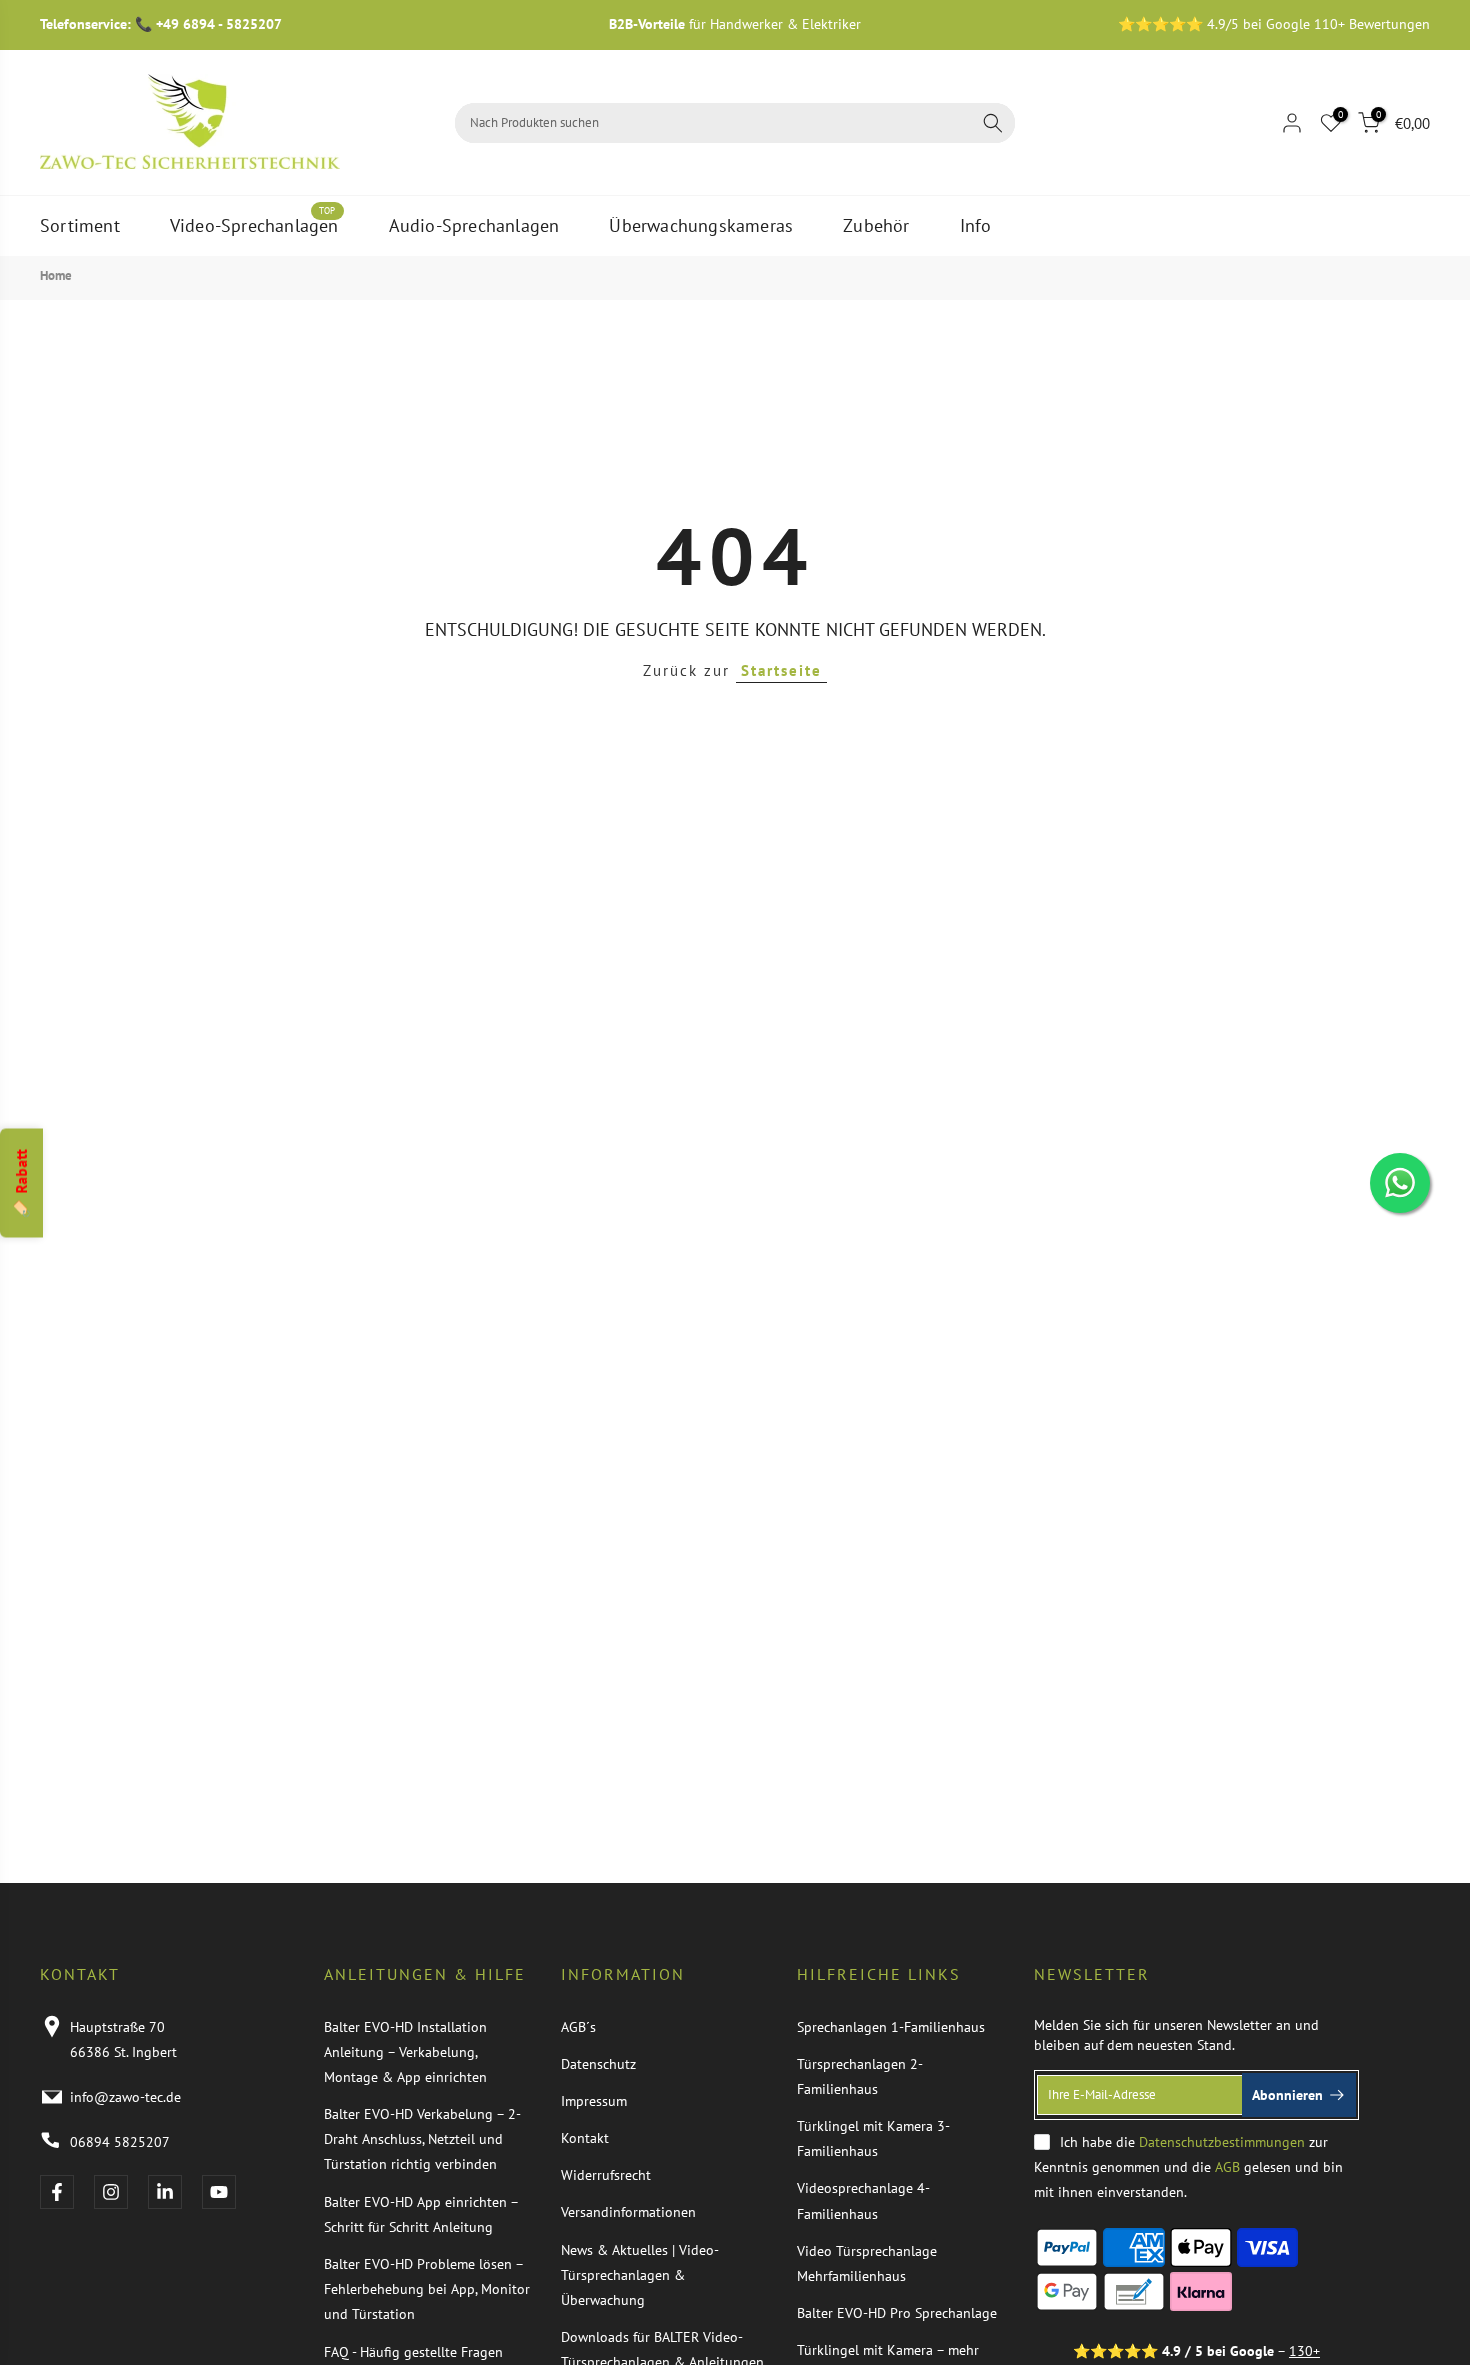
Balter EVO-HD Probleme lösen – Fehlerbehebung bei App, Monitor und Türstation (427, 2289)
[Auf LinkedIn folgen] (165, 2192)
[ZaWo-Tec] (190, 121)
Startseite (781, 670)
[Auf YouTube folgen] (219, 2192)
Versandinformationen (628, 2212)
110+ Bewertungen (1372, 24)
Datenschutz (598, 2064)
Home (56, 275)
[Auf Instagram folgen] (111, 2192)
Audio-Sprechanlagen (474, 225)
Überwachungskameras (701, 225)
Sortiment (80, 225)
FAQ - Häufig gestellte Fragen (413, 2352)
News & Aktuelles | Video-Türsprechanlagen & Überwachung (640, 2275)
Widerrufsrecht (606, 2175)
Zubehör (876, 225)
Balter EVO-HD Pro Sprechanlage (897, 2313)
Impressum (594, 2101)
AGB (1227, 2167)
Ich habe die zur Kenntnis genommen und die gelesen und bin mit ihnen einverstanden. (1188, 2167)
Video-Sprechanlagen (254, 224)
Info (976, 225)
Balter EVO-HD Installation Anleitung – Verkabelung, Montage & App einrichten (405, 2052)
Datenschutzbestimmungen (1222, 2142)
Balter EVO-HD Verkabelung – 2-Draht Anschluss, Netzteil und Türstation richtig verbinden (422, 2139)
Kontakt (585, 2138)
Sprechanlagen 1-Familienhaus (891, 2027)
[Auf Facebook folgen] (57, 2192)
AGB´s (578, 2027)
